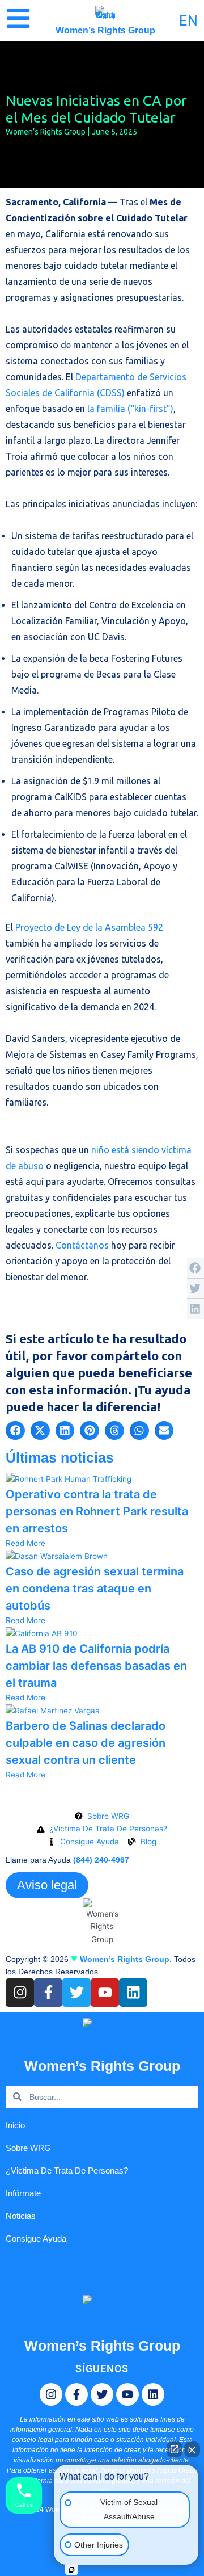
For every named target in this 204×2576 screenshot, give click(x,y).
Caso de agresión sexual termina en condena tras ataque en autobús (95, 1589)
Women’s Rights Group (105, 30)
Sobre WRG (28, 2148)
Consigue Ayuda (36, 2239)
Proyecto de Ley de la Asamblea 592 (89, 927)
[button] (15, 1431)
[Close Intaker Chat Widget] (192, 2449)
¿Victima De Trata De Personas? (67, 2171)
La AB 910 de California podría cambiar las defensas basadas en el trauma (96, 1666)
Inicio (15, 2125)
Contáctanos (82, 1245)
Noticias (21, 2216)
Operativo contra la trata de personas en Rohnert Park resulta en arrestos (97, 1511)
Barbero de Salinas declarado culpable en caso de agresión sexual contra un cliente (86, 1743)
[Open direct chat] (175, 2449)
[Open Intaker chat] (72, 2570)
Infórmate (23, 2193)
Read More (25, 1543)
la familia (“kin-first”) (130, 409)
